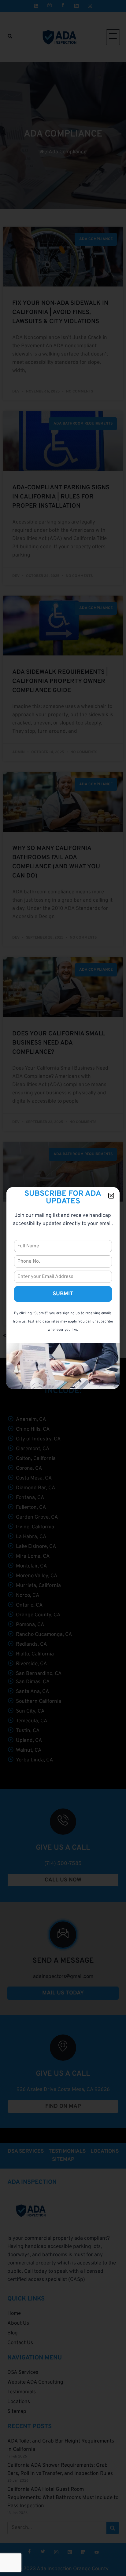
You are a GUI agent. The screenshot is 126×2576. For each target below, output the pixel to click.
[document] (63, 1288)
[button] (111, 1196)
